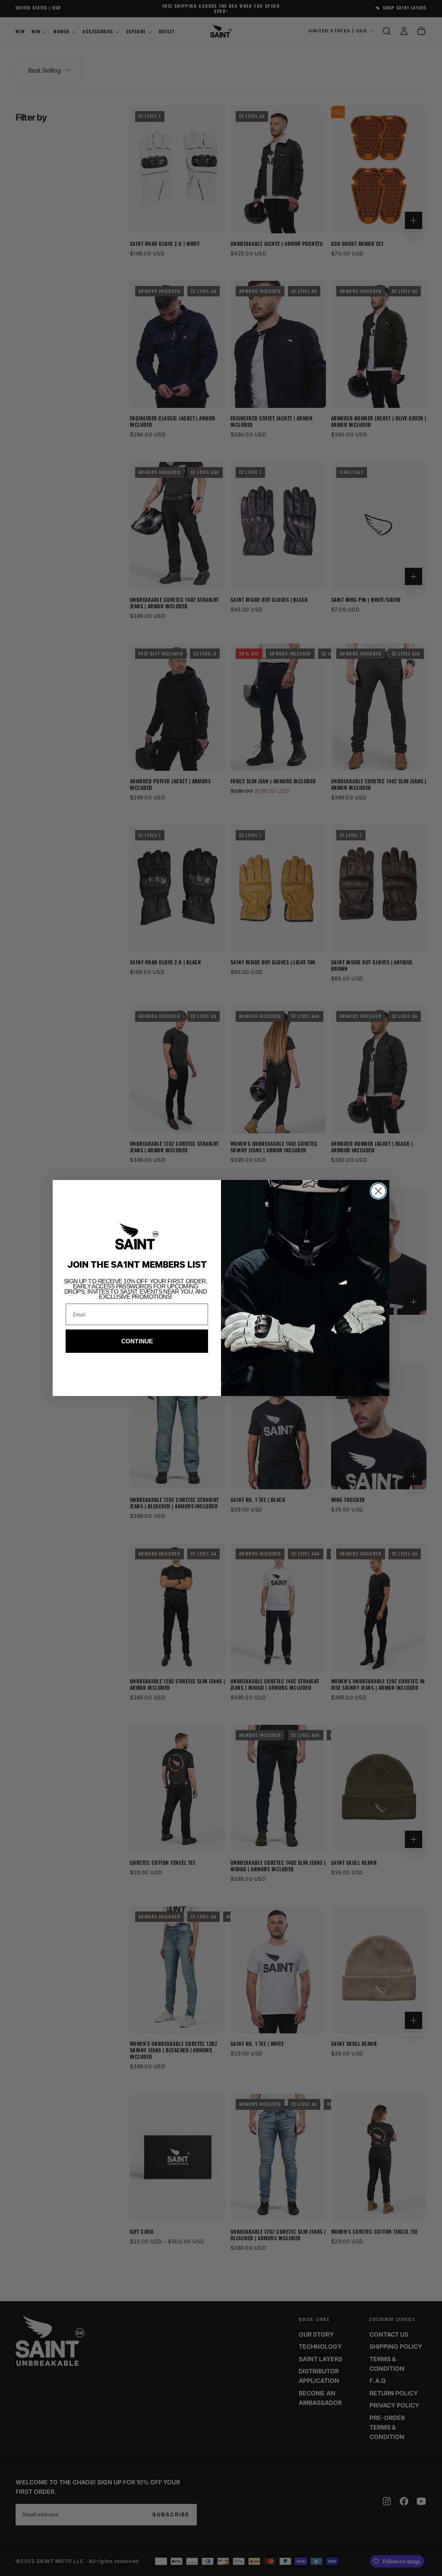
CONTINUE (137, 1341)
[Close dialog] (378, 1191)
